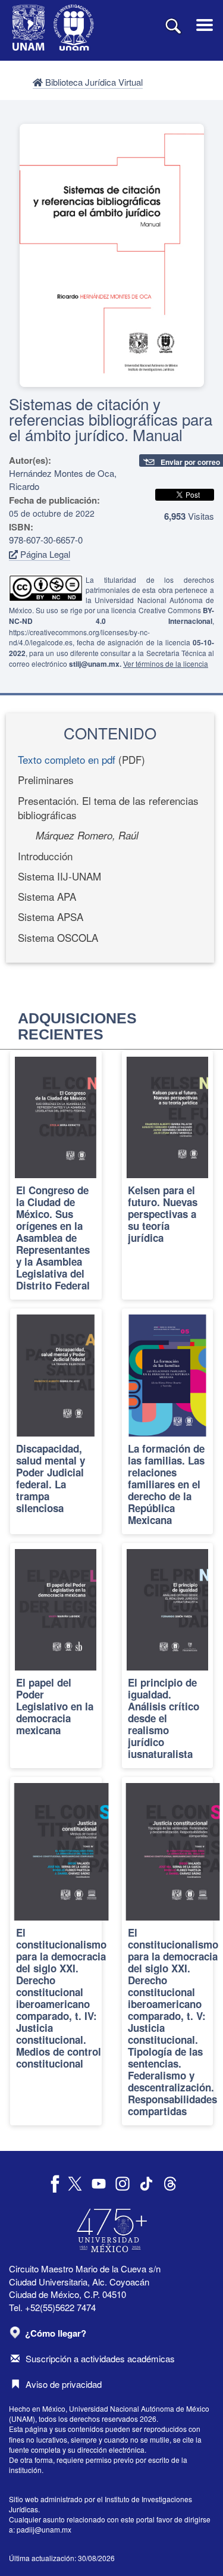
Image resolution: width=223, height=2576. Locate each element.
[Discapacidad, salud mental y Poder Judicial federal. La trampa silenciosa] (56, 1421)
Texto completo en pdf (67, 759)
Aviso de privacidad (64, 2384)
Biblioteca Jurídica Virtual (93, 82)
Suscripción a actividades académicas (100, 2358)
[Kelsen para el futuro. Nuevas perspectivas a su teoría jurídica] (168, 1175)
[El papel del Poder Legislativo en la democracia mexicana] (56, 1656)
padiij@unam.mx (44, 2529)
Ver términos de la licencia (166, 663)
